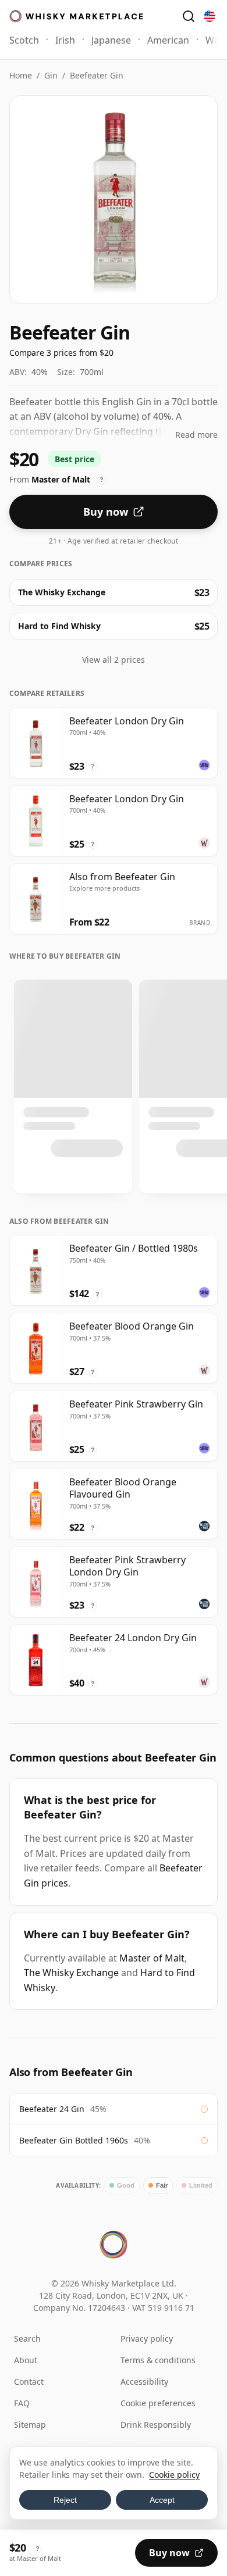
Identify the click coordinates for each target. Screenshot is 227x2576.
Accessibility (144, 2382)
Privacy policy (147, 2339)
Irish (65, 40)
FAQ (22, 2403)
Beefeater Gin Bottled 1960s (74, 2140)
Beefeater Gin (97, 75)
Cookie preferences (158, 2403)
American (168, 40)
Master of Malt (152, 1958)
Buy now (106, 512)
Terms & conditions (158, 2360)
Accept (162, 2500)
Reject (65, 2500)
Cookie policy (174, 2475)
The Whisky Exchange (71, 1973)
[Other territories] (210, 16)
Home (21, 75)
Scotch (24, 40)
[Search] (189, 16)
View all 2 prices (114, 660)
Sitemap (30, 2425)
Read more (196, 435)
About (26, 2360)
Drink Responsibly (156, 2425)
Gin (51, 75)
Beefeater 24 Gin (52, 2109)
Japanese (111, 40)
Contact (29, 2382)
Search (27, 2339)
